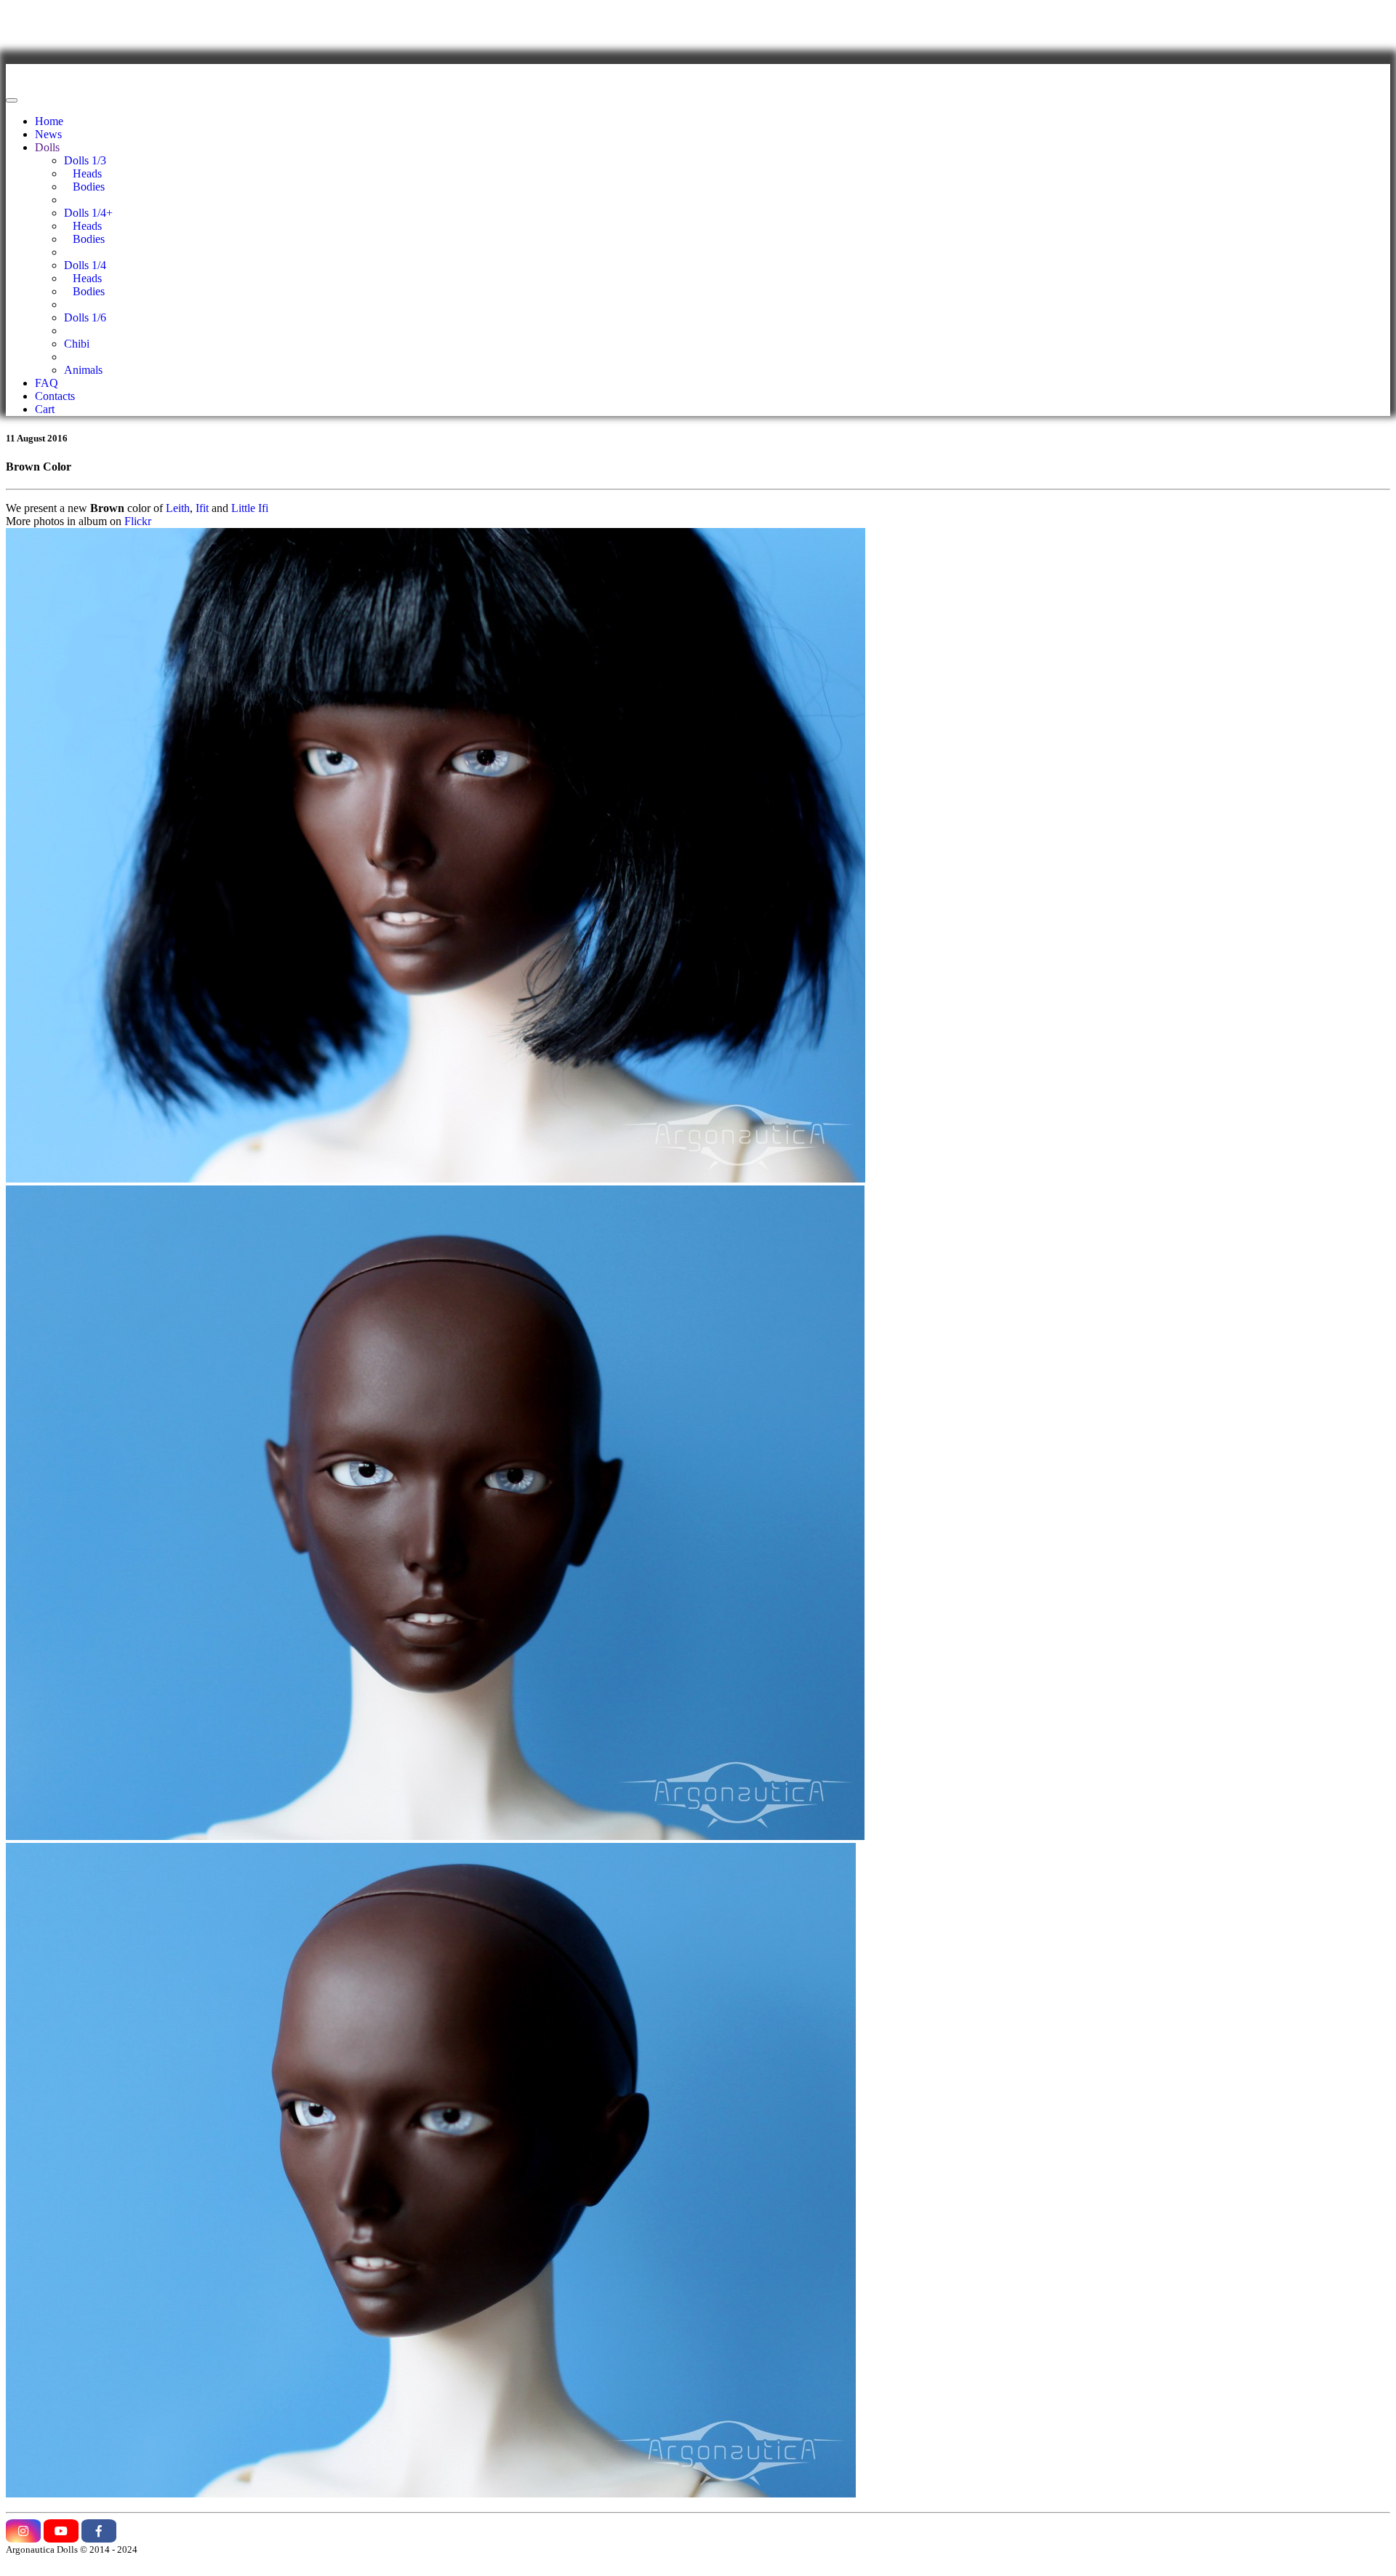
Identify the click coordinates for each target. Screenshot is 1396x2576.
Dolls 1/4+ (88, 213)
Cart (45, 409)
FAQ (47, 383)
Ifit (202, 508)
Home (49, 121)
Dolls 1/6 (85, 317)
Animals (83, 370)
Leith (178, 508)
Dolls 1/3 (85, 160)
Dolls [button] (47, 147)
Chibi (77, 344)
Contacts (55, 396)
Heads (83, 173)
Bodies (84, 187)
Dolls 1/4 (85, 265)
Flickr (138, 521)
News (48, 134)
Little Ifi (250, 508)
